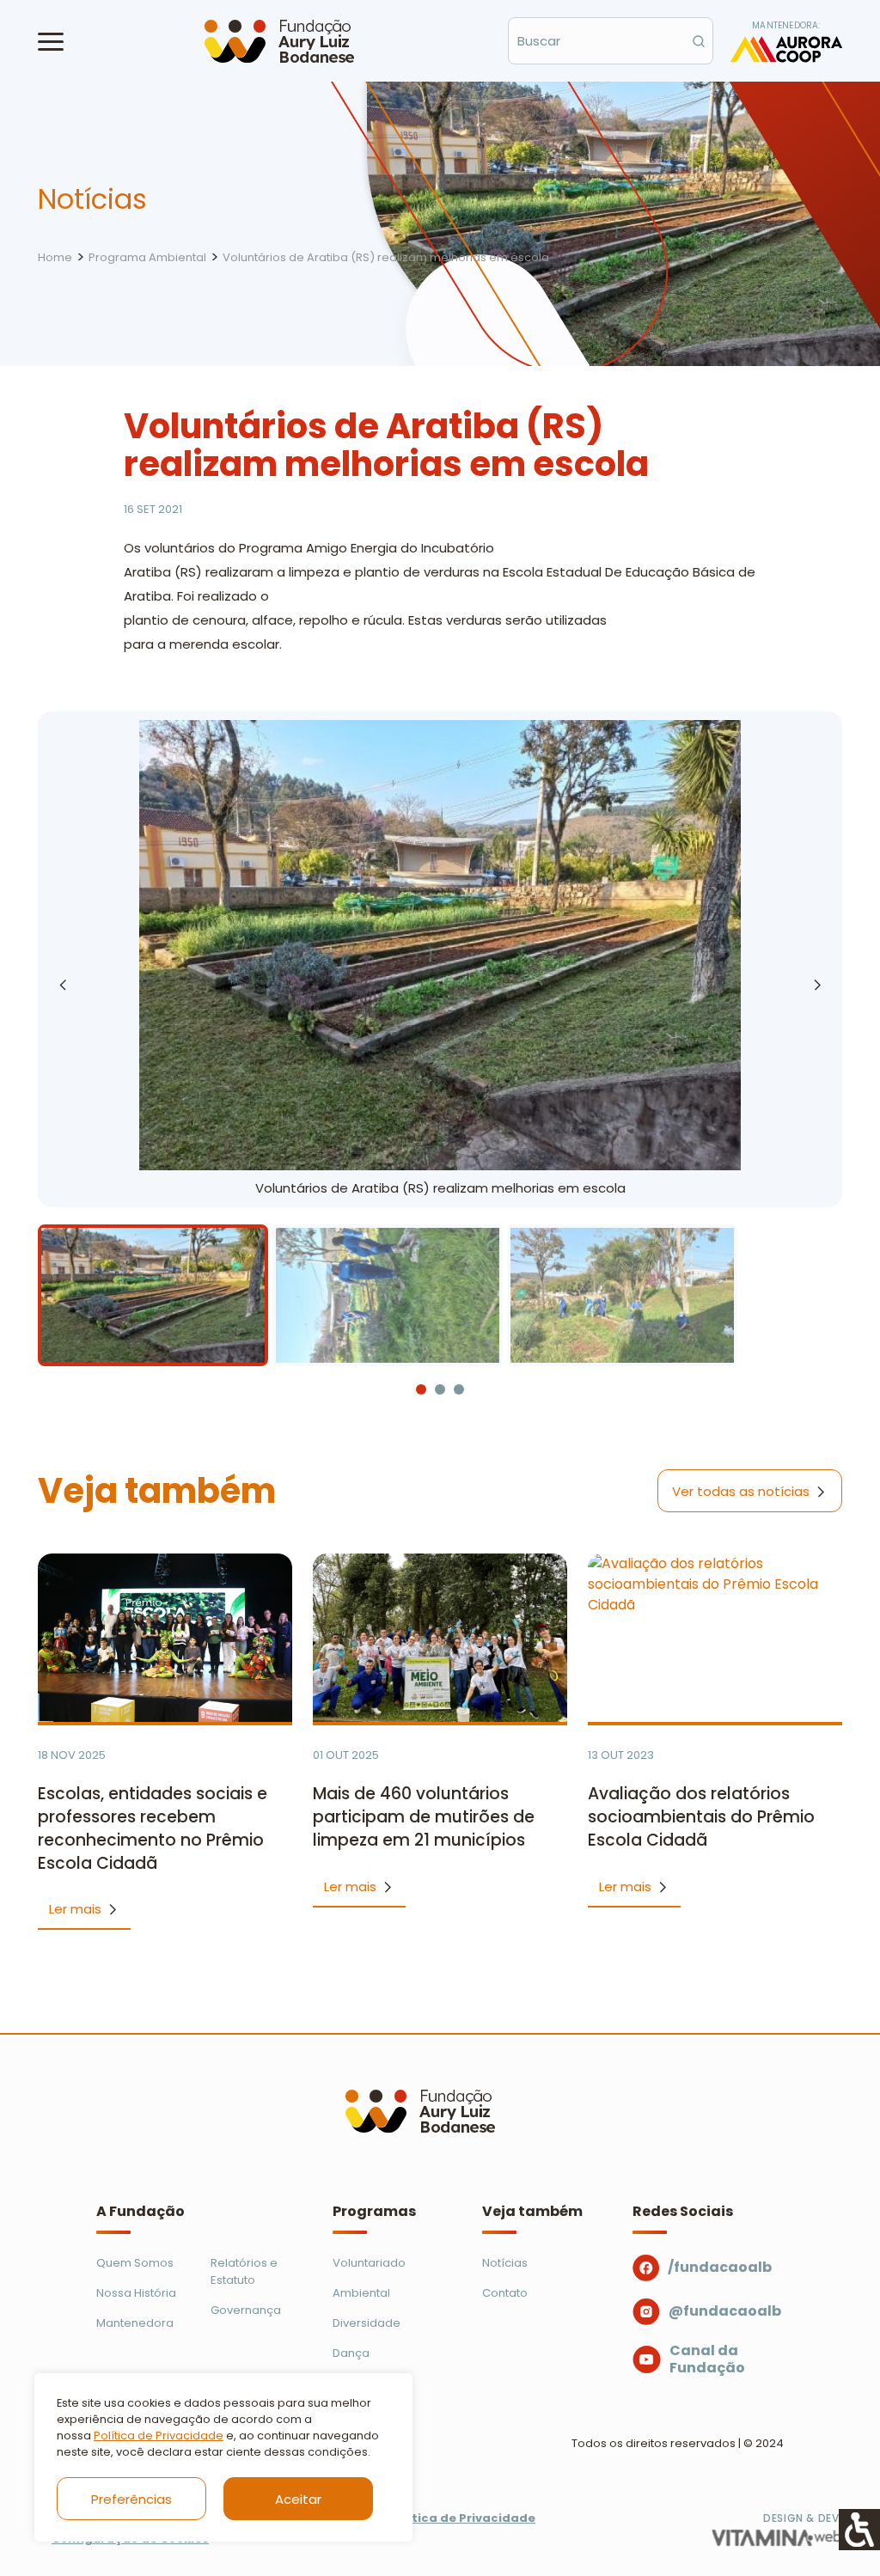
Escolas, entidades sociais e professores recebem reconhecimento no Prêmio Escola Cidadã (153, 1828)
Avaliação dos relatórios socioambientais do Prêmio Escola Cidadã (701, 1817)
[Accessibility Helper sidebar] (859, 2530)
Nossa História (136, 2293)
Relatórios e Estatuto (244, 2271)
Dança (351, 2353)
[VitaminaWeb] (777, 2538)
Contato (505, 2293)
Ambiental (361, 2293)
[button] (51, 41)
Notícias (505, 2263)
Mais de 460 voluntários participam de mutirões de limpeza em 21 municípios (424, 1817)
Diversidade (367, 2323)
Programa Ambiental (147, 257)
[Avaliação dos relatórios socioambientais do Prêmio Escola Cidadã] (715, 1638)
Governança (246, 2310)
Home (55, 257)
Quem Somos (135, 2263)
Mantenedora (135, 2323)
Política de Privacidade (159, 2436)
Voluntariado (369, 2263)
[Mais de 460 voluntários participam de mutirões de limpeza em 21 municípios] (440, 1638)
